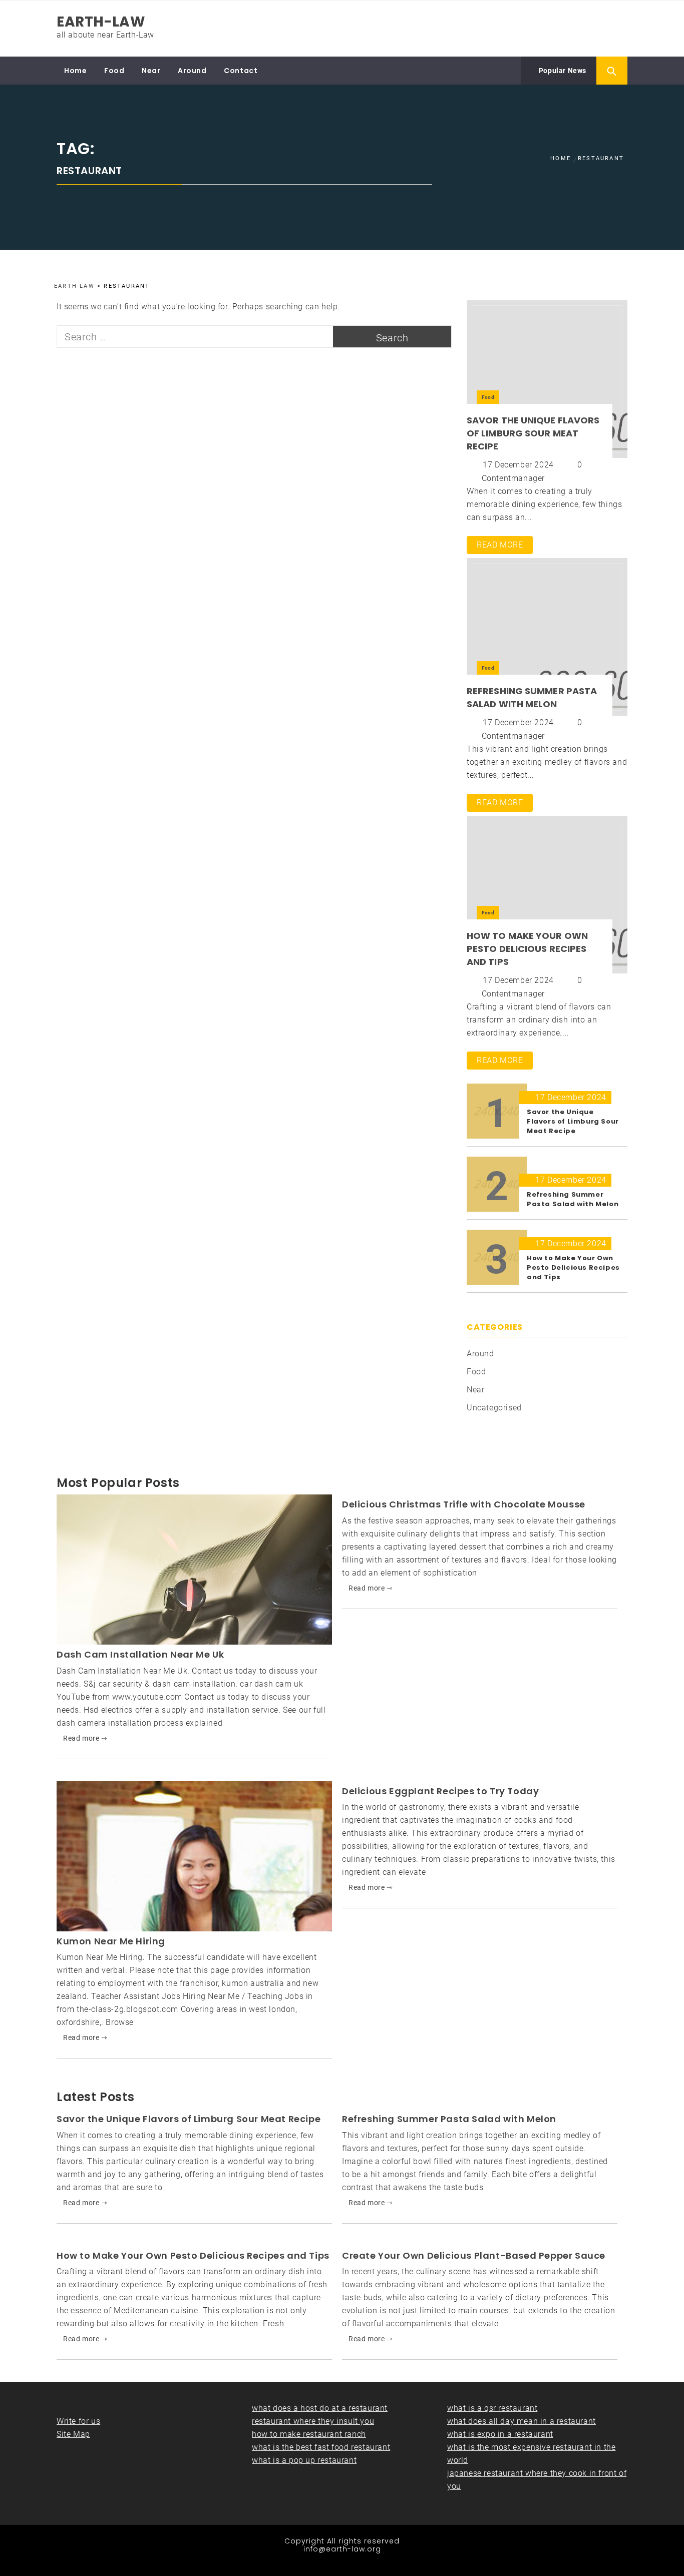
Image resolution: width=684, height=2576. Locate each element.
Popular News (562, 71)
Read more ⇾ (85, 1738)
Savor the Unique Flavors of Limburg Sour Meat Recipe (533, 433)
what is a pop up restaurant (304, 2460)
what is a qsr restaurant (492, 2408)
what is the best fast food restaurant (321, 2447)
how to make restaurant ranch (309, 2434)
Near (151, 71)
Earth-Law (101, 22)
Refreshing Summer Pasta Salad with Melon (532, 697)
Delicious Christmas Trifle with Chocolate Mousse (464, 1504)
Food (114, 71)
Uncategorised (494, 1408)
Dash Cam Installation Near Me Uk (140, 1654)
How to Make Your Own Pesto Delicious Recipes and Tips (527, 949)
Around (192, 71)
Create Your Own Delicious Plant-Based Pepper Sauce (474, 2255)
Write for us (78, 2421)
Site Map (73, 2434)
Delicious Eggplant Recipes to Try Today (440, 1791)
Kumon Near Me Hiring (111, 1941)
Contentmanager (513, 478)
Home (75, 71)
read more (500, 545)
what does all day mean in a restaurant (522, 2421)
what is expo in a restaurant (500, 2434)
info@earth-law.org (342, 2549)
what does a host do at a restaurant (320, 2408)
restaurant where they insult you (313, 2421)
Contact (241, 71)
